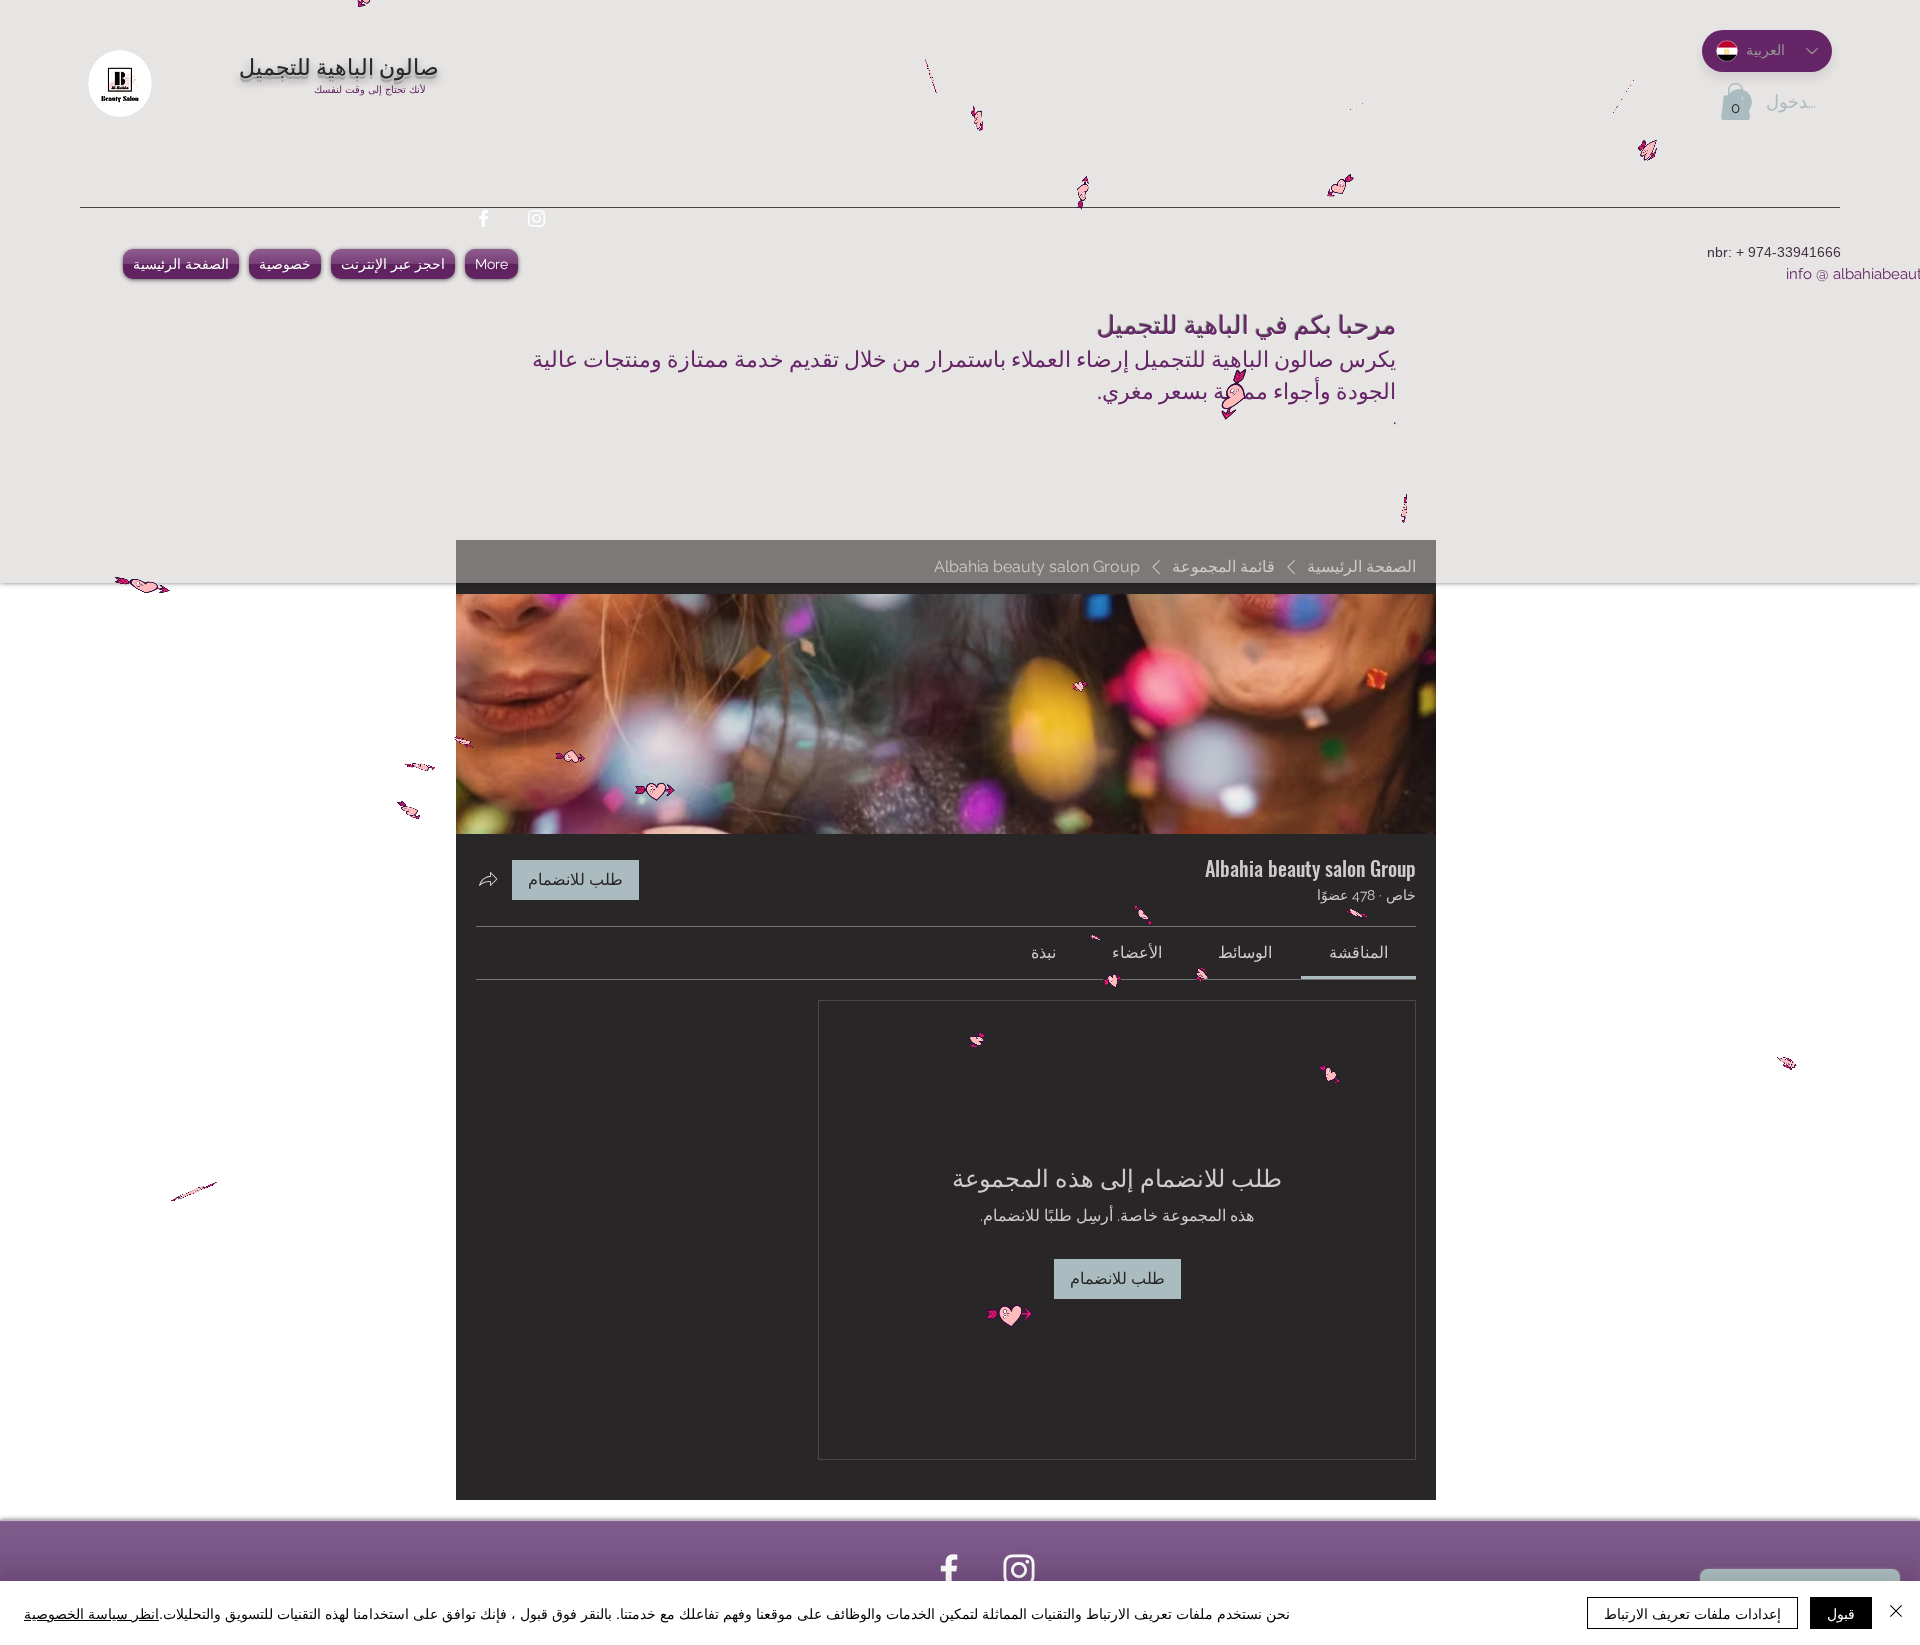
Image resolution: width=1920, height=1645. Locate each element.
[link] (1358, 952)
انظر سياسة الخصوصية (91, 1613)
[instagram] (536, 218)
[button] (1735, 101)
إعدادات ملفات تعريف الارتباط (1692, 1613)
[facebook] (483, 218)
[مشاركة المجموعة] (488, 879)
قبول (1841, 1613)
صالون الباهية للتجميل (339, 65)
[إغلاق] (1896, 1613)
